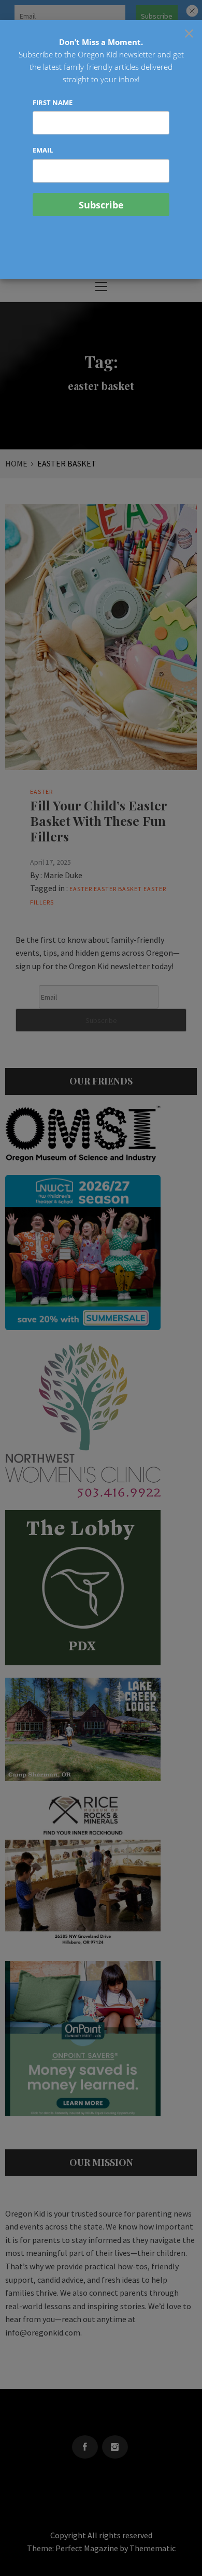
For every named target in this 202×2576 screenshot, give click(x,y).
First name (53, 102)
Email (43, 150)
